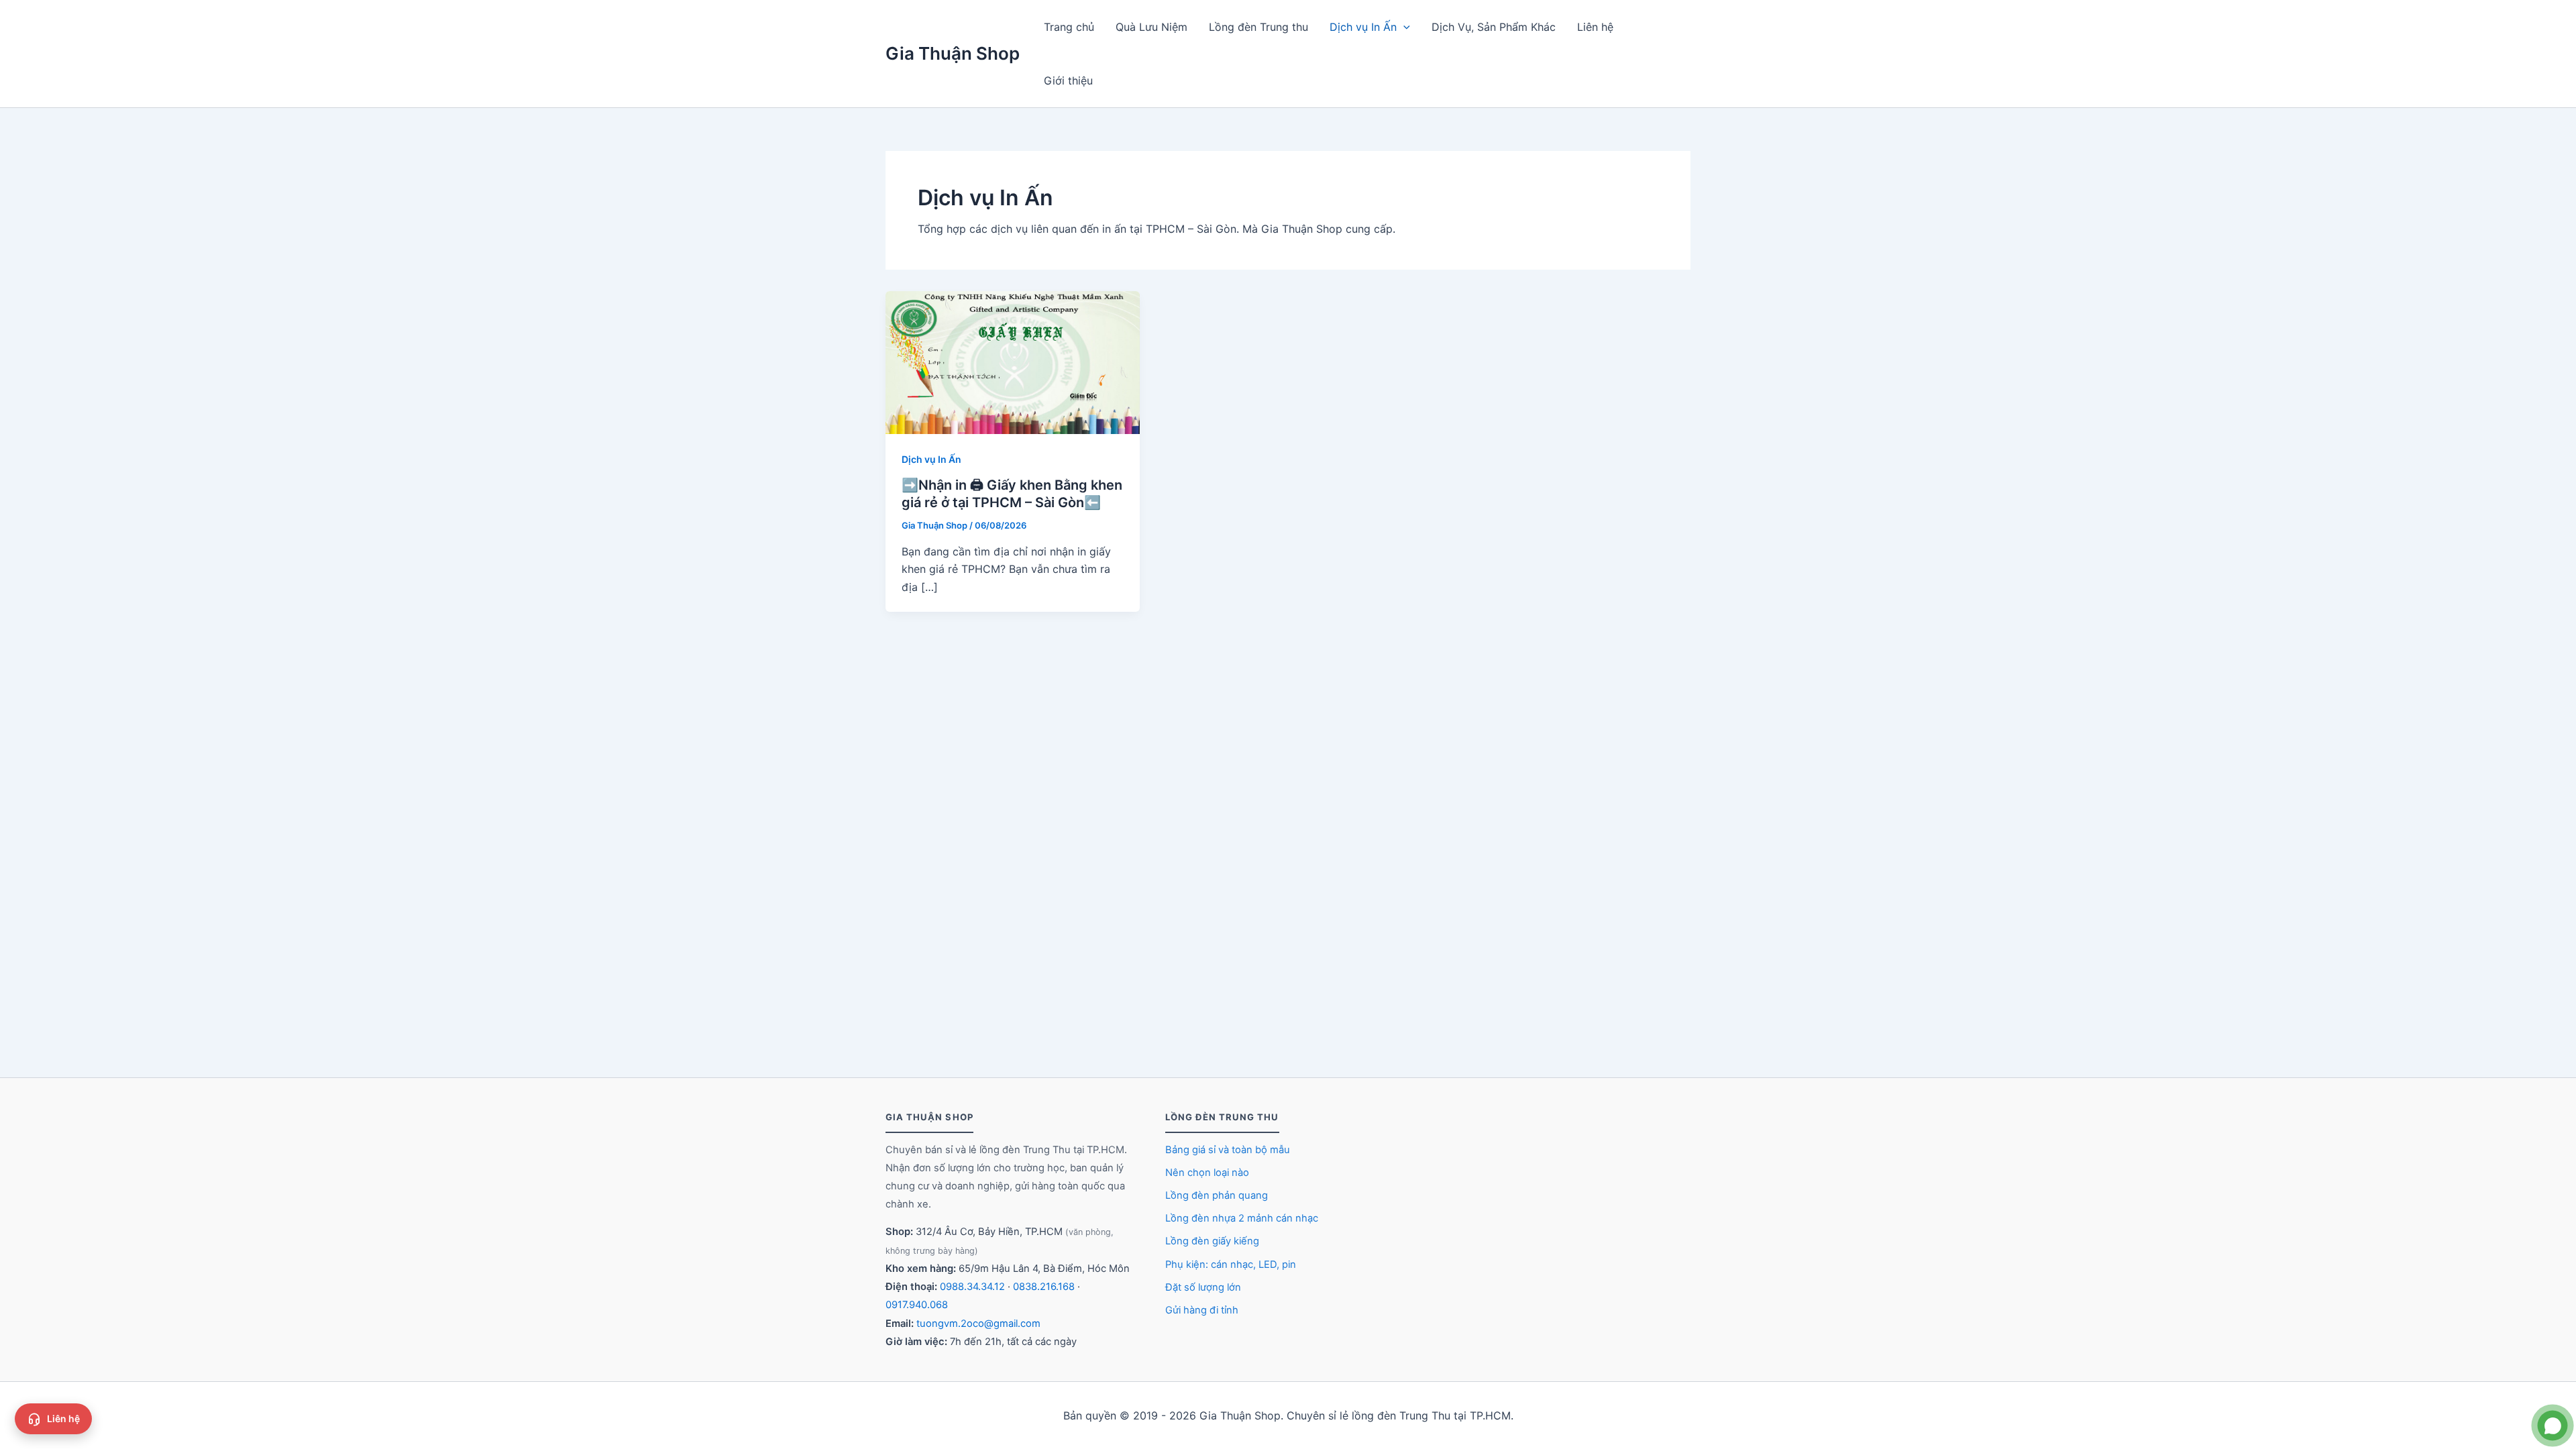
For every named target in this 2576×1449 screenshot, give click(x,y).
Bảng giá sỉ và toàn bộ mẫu (1228, 1150)
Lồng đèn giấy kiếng (1212, 1241)
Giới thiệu (1068, 80)
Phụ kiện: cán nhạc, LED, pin (1231, 1265)
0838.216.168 (1044, 1287)
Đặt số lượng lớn (1203, 1287)
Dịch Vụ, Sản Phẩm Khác (1494, 27)
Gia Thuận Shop (953, 53)
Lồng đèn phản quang (1217, 1195)
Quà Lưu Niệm (1151, 27)
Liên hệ (1595, 27)
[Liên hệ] (2553, 1426)
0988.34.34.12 (972, 1287)
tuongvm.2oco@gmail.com (978, 1324)
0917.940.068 (917, 1305)
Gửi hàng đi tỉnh (1202, 1310)
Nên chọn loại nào (1207, 1173)
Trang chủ (1069, 27)
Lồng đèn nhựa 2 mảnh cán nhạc (1242, 1218)
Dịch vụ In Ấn (1363, 27)
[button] (1403, 27)
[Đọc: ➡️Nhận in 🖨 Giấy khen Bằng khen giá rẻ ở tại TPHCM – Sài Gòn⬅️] (1013, 362)
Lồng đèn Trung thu (1258, 27)
